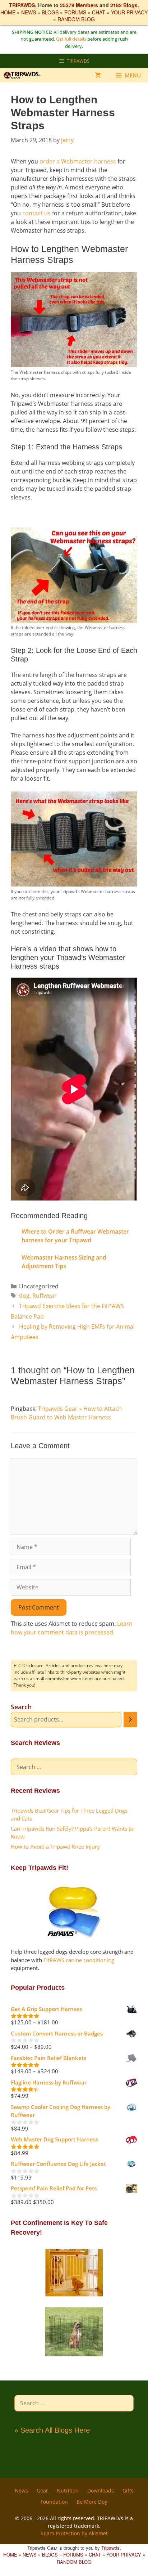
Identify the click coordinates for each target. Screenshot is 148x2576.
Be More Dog (92, 2502)
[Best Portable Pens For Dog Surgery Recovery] (74, 2355)
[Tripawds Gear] (25, 75)
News (21, 2490)
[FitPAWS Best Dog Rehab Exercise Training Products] (74, 1935)
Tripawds (110, 2548)
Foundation (54, 2502)
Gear (42, 2490)
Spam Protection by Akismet (74, 2533)
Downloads (101, 2490)
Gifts (128, 2490)
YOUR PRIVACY (129, 12)
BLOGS (50, 12)
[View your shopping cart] (98, 75)
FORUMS (75, 12)
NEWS (29, 12)
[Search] (130, 1720)
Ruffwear (45, 1296)
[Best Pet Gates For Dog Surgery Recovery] (74, 2295)
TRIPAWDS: (23, 5)
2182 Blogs (124, 5)
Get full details (71, 39)
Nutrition (68, 2490)
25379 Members (79, 5)
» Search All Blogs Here (52, 2430)
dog (24, 1296)
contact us (36, 213)
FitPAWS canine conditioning (79, 1960)
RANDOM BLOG (76, 19)
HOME (8, 12)
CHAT (99, 12)
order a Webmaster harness (78, 161)
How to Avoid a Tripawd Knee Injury (55, 1846)
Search (21, 1707)
